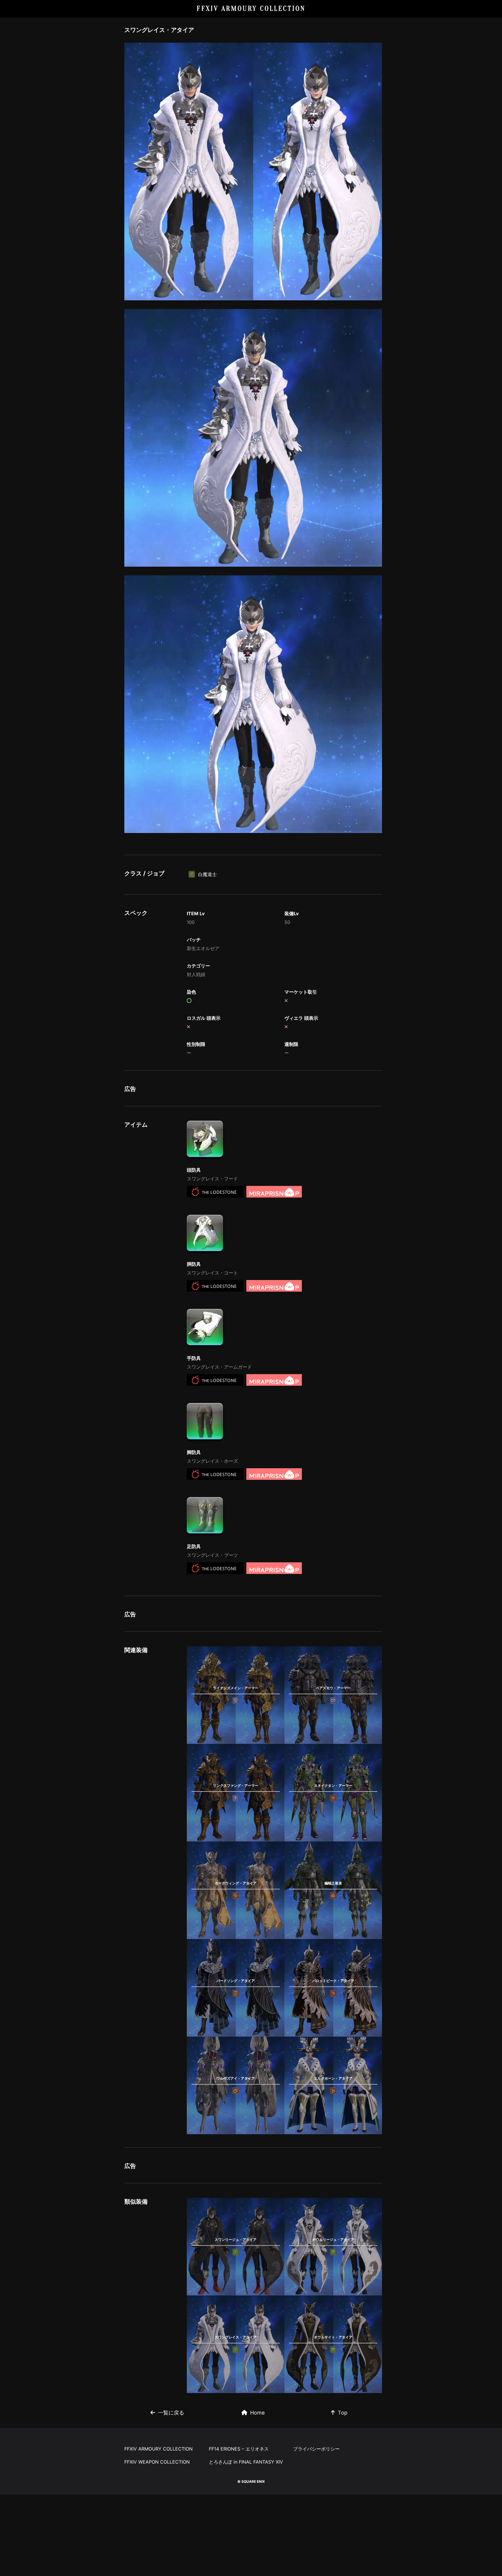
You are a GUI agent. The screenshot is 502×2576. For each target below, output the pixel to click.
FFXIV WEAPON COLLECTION (157, 2462)
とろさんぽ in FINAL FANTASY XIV (246, 2462)
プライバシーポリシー (316, 2449)
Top (343, 2413)
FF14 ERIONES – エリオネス (239, 2449)
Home (257, 2413)
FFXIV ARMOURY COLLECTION (251, 9)
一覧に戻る (171, 2413)
